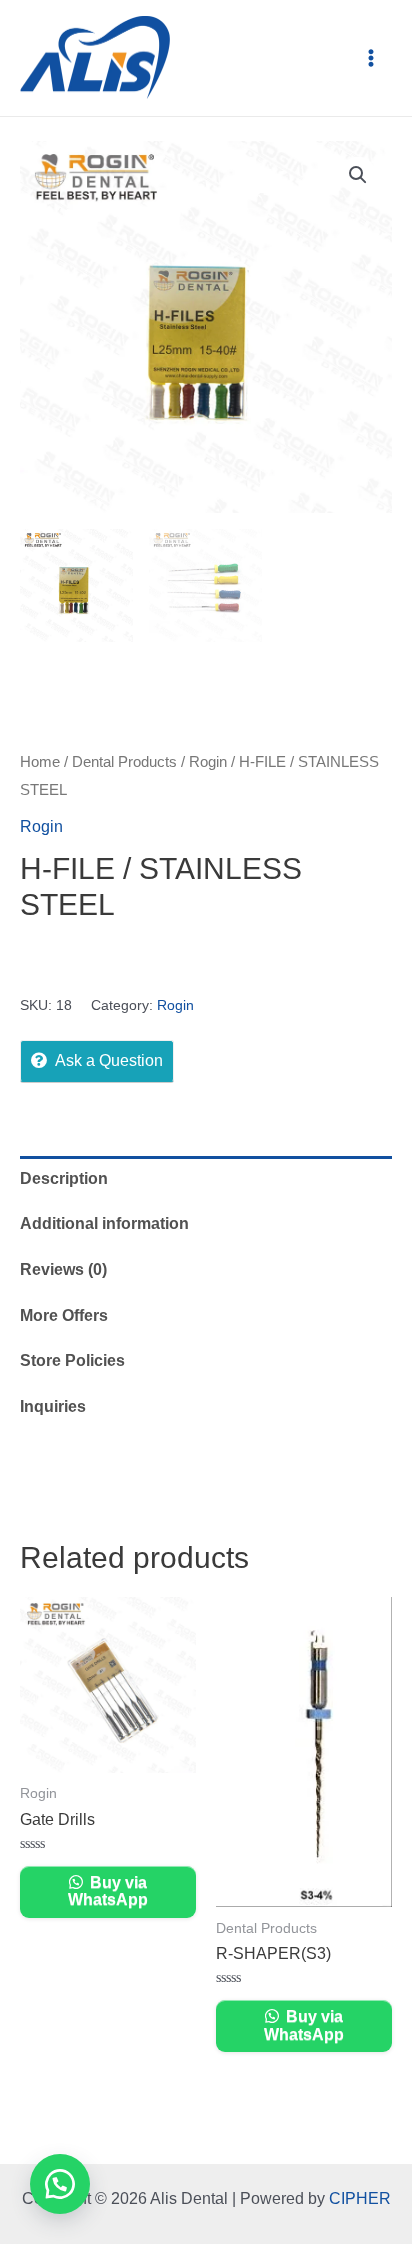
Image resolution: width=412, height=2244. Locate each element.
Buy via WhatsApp (108, 1891)
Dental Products (124, 762)
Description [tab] (64, 1178)
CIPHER (360, 2198)
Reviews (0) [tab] (63, 1269)
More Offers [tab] (64, 1315)
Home (40, 762)
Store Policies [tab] (72, 1360)
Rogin (208, 762)
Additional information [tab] (104, 1223)
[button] (358, 175)
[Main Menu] (371, 58)
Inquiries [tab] (53, 1406)
